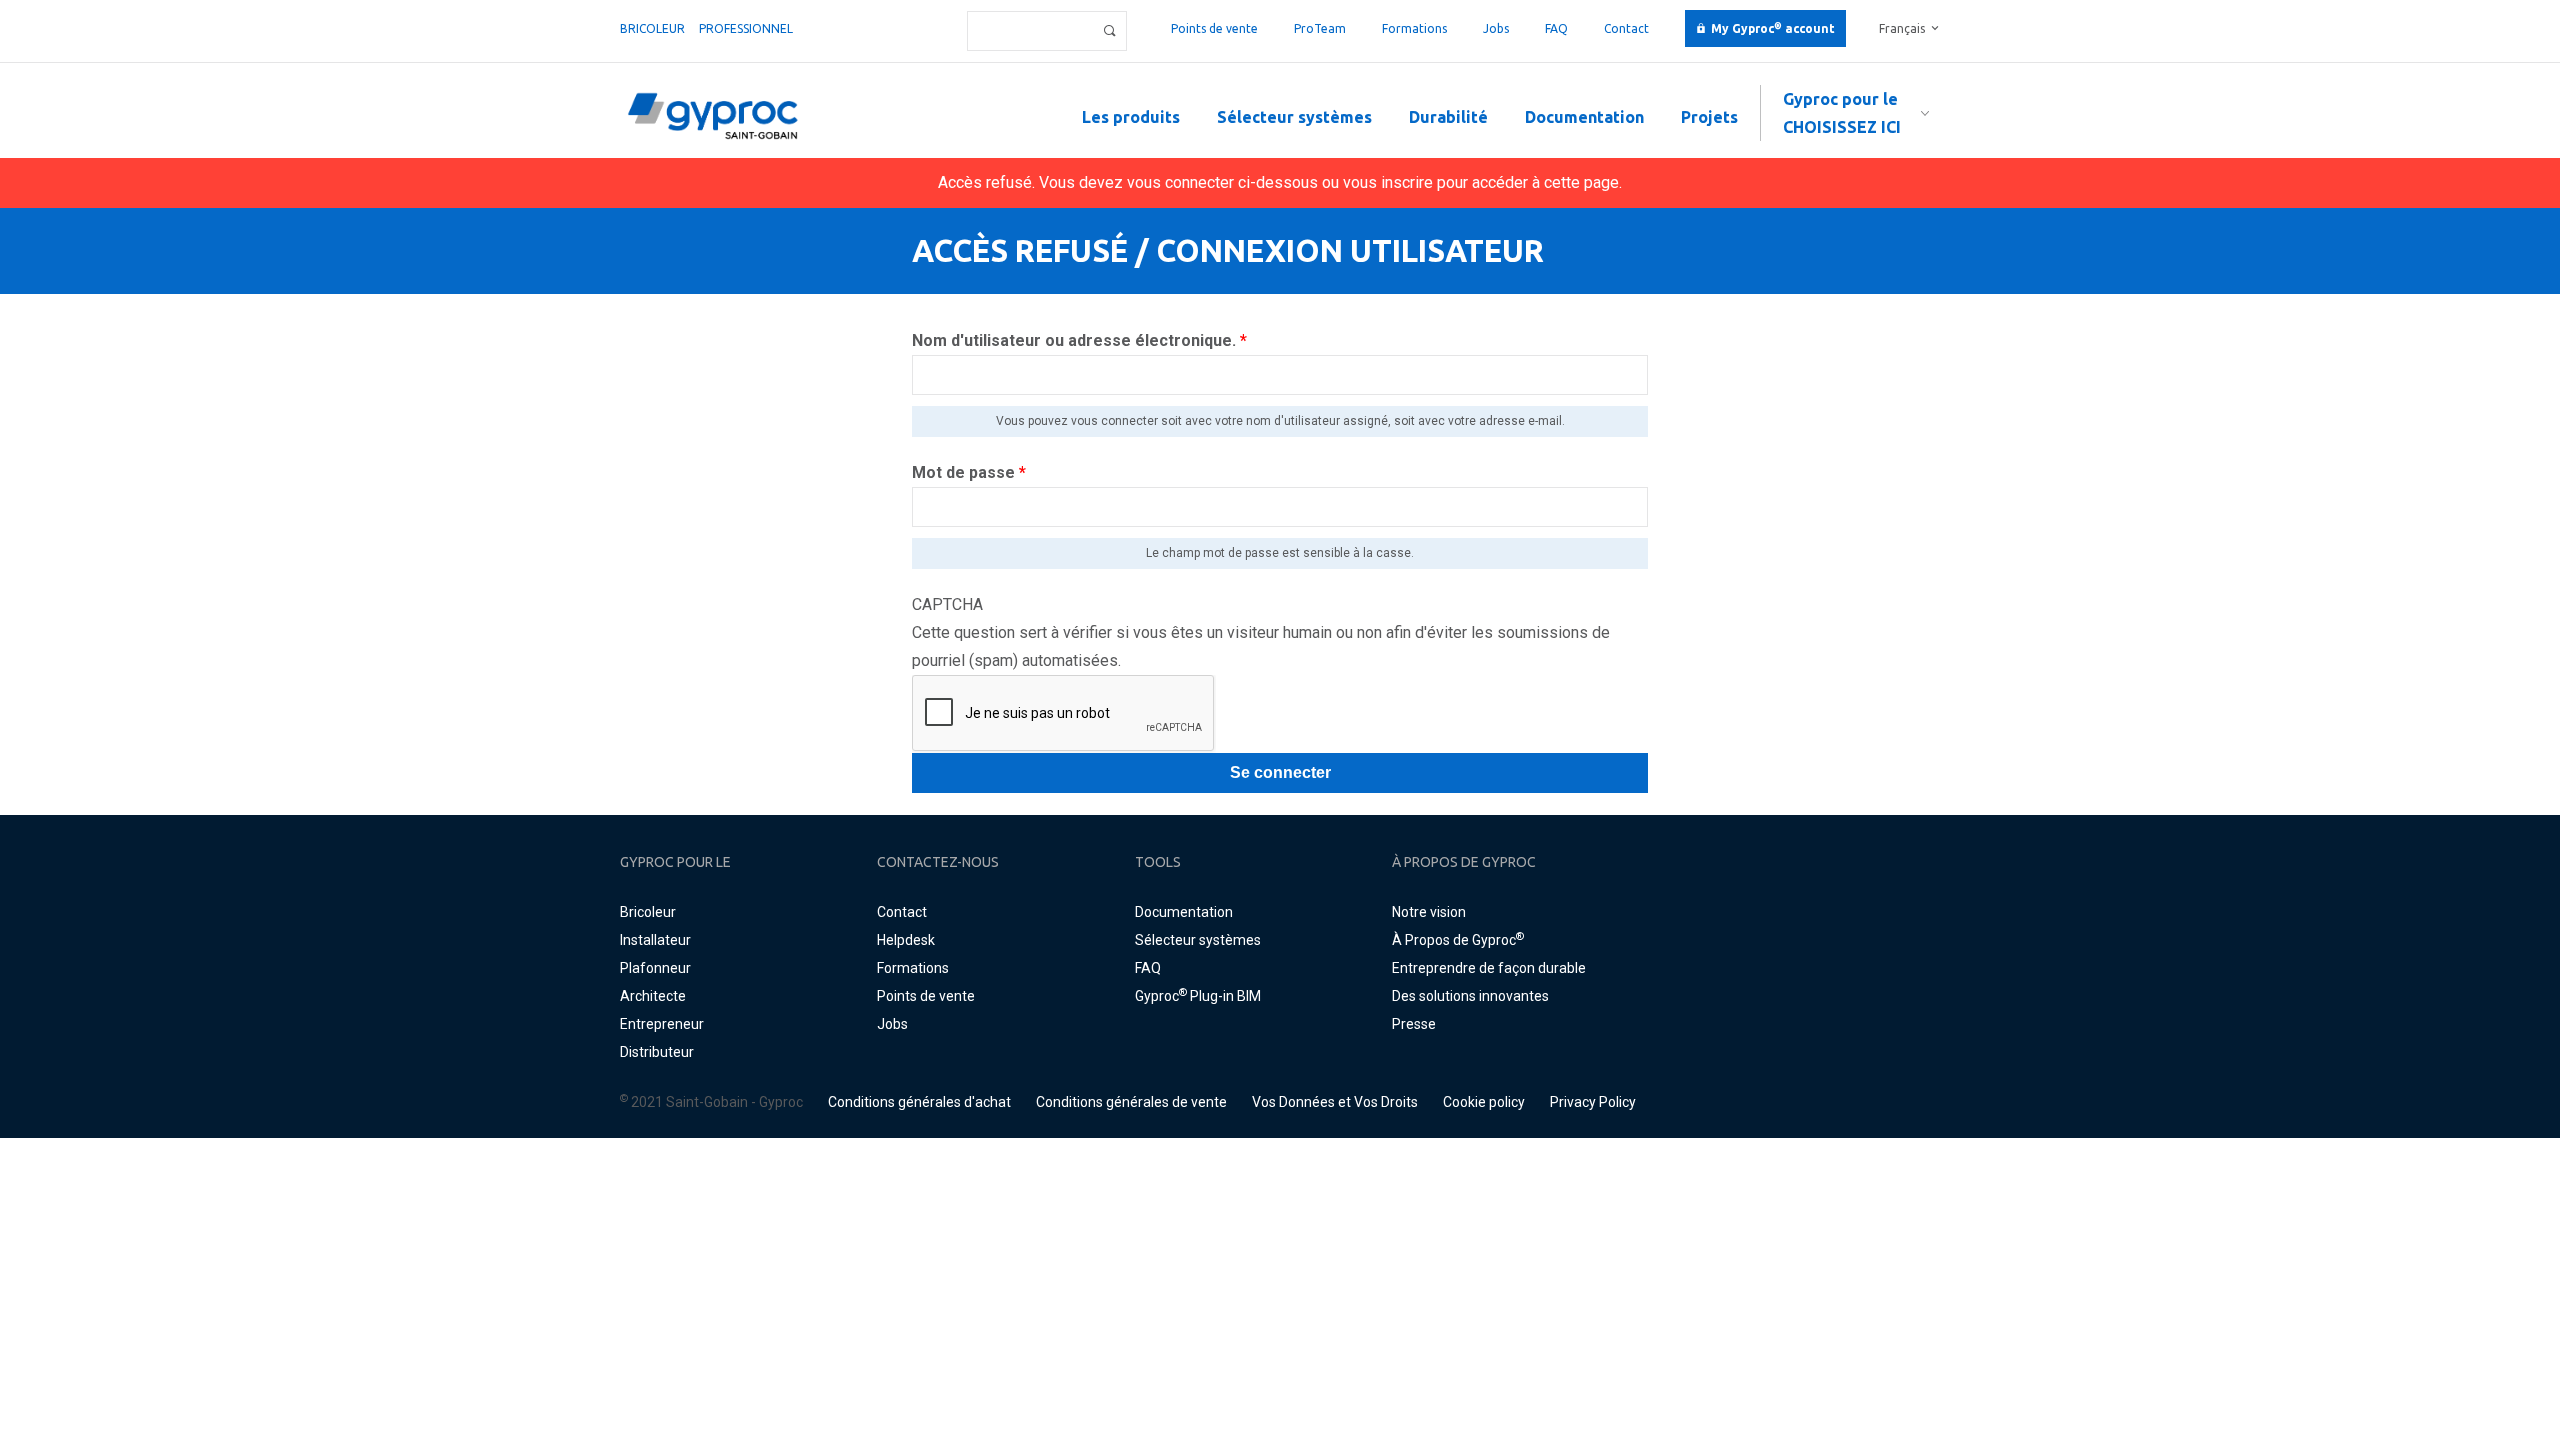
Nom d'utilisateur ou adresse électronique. (1079, 340)
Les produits (1131, 117)
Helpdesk (906, 940)
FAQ (1556, 28)
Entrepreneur (662, 1024)
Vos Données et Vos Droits (1335, 1102)
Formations (1414, 28)
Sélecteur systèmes (1294, 117)
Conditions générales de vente (1131, 1102)
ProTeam (1320, 28)
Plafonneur (655, 968)
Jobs (1496, 28)
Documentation (1584, 117)
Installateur (655, 940)
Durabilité (1448, 117)
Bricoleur (652, 28)
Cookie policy (1484, 1102)
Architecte (653, 996)
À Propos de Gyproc (1458, 940)
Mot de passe (969, 472)
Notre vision (1429, 912)
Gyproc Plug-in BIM (1198, 996)
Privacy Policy (1593, 1102)
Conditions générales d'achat (919, 1102)
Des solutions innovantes (1470, 996)
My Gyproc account (1773, 28)
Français (1902, 28)
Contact (1626, 28)
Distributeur (657, 1052)
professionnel (746, 28)
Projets (1709, 117)
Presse (1414, 1024)
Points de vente (1214, 28)
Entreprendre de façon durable (1489, 968)
